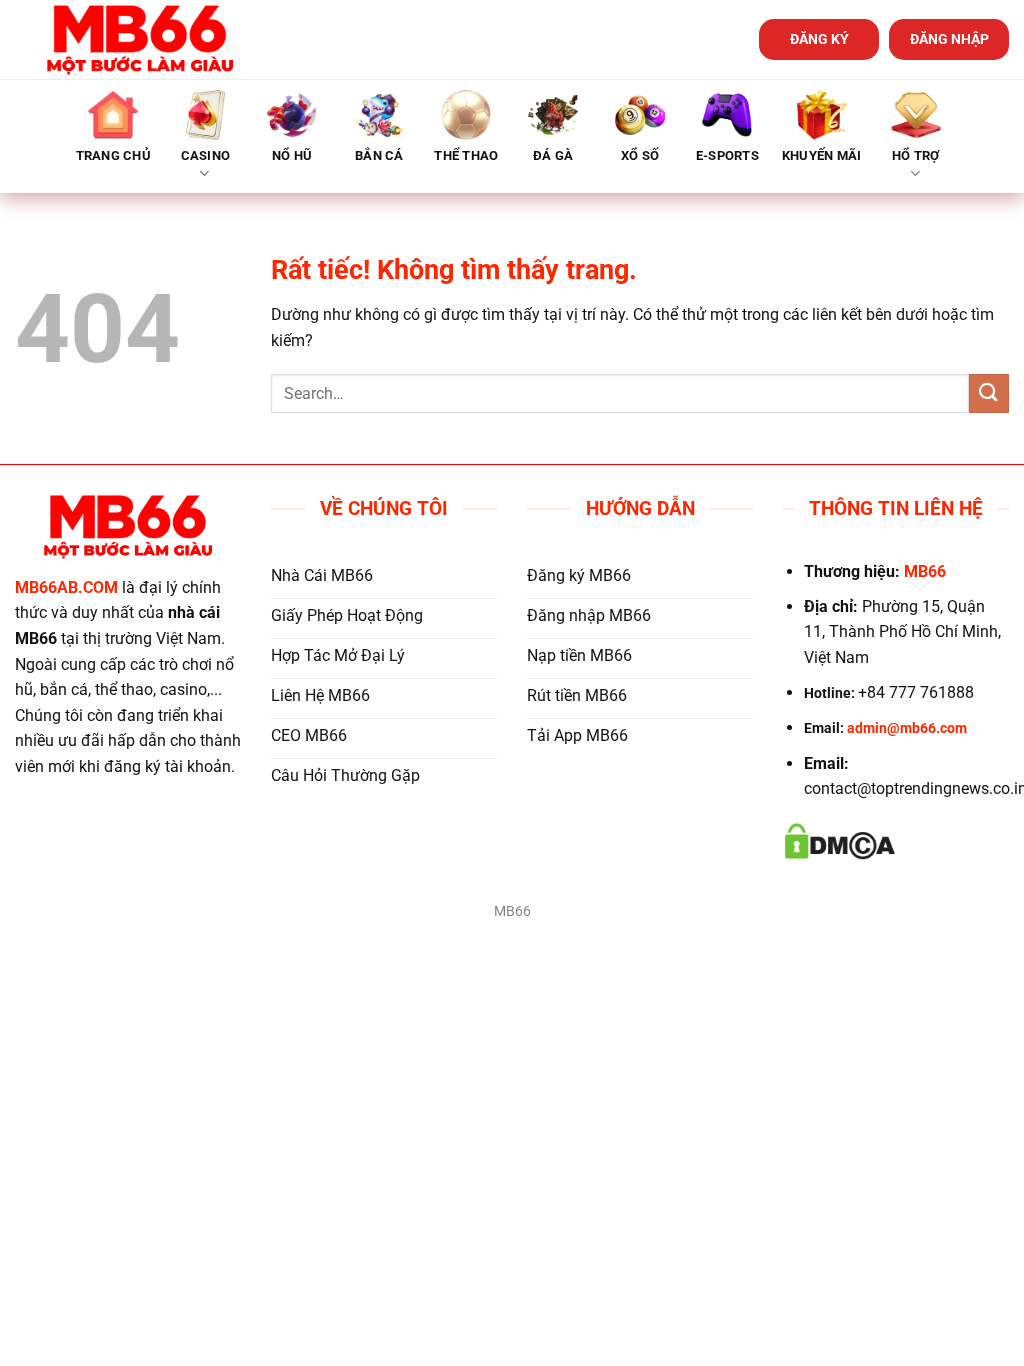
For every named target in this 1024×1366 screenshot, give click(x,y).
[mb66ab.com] (140, 39)
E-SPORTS (727, 155)
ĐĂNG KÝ (819, 39)
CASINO (206, 155)
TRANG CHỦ (113, 155)
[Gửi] (989, 393)
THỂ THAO (466, 155)
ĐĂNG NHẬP (949, 39)
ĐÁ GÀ (553, 155)
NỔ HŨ (292, 155)
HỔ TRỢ (916, 155)
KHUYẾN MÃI (822, 155)
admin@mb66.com (907, 728)
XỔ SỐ (640, 155)
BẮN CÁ (379, 155)
